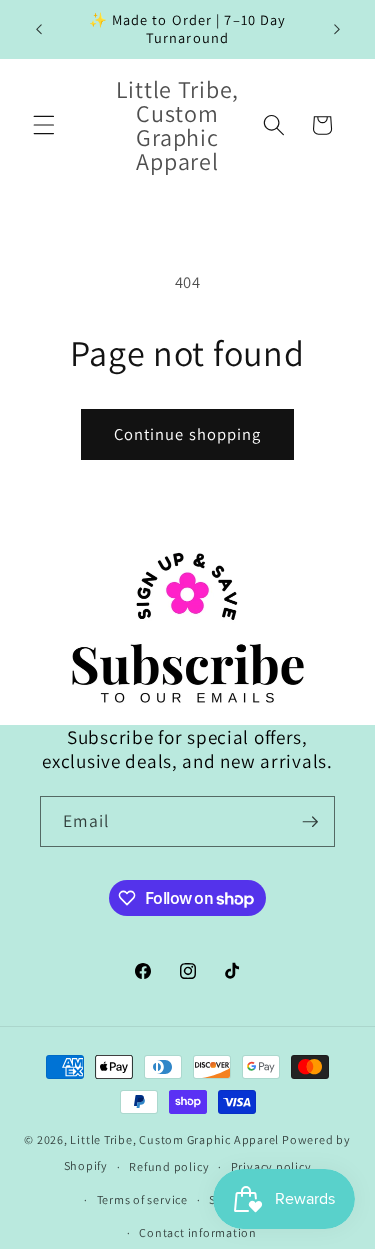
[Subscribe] (310, 822)
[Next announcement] (337, 29)
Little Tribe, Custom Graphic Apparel (174, 1139)
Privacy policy (271, 1166)
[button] (44, 125)
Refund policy (169, 1166)
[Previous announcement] (39, 29)
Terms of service (142, 1199)
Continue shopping (188, 434)
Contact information (198, 1232)
